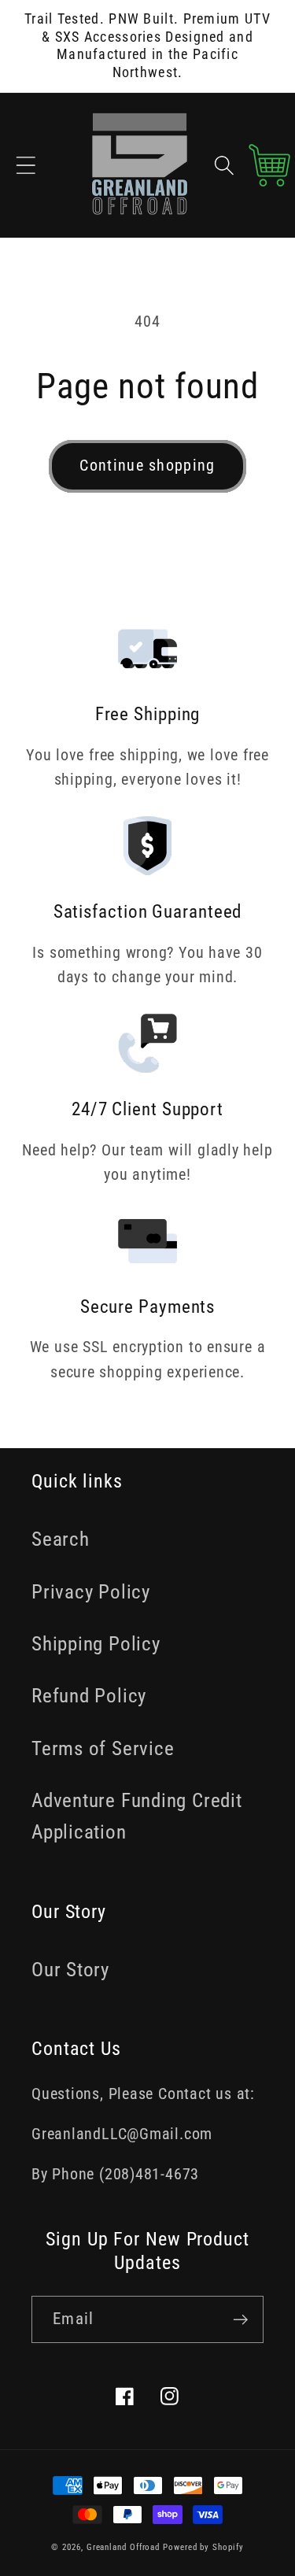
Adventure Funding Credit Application (137, 1816)
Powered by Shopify (203, 2547)
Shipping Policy (96, 1644)
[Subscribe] (240, 2320)
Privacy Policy (91, 1592)
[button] (26, 165)
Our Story (70, 1970)
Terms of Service (103, 1748)
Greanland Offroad (123, 2547)
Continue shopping (147, 466)
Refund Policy (89, 1696)
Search (61, 1539)
